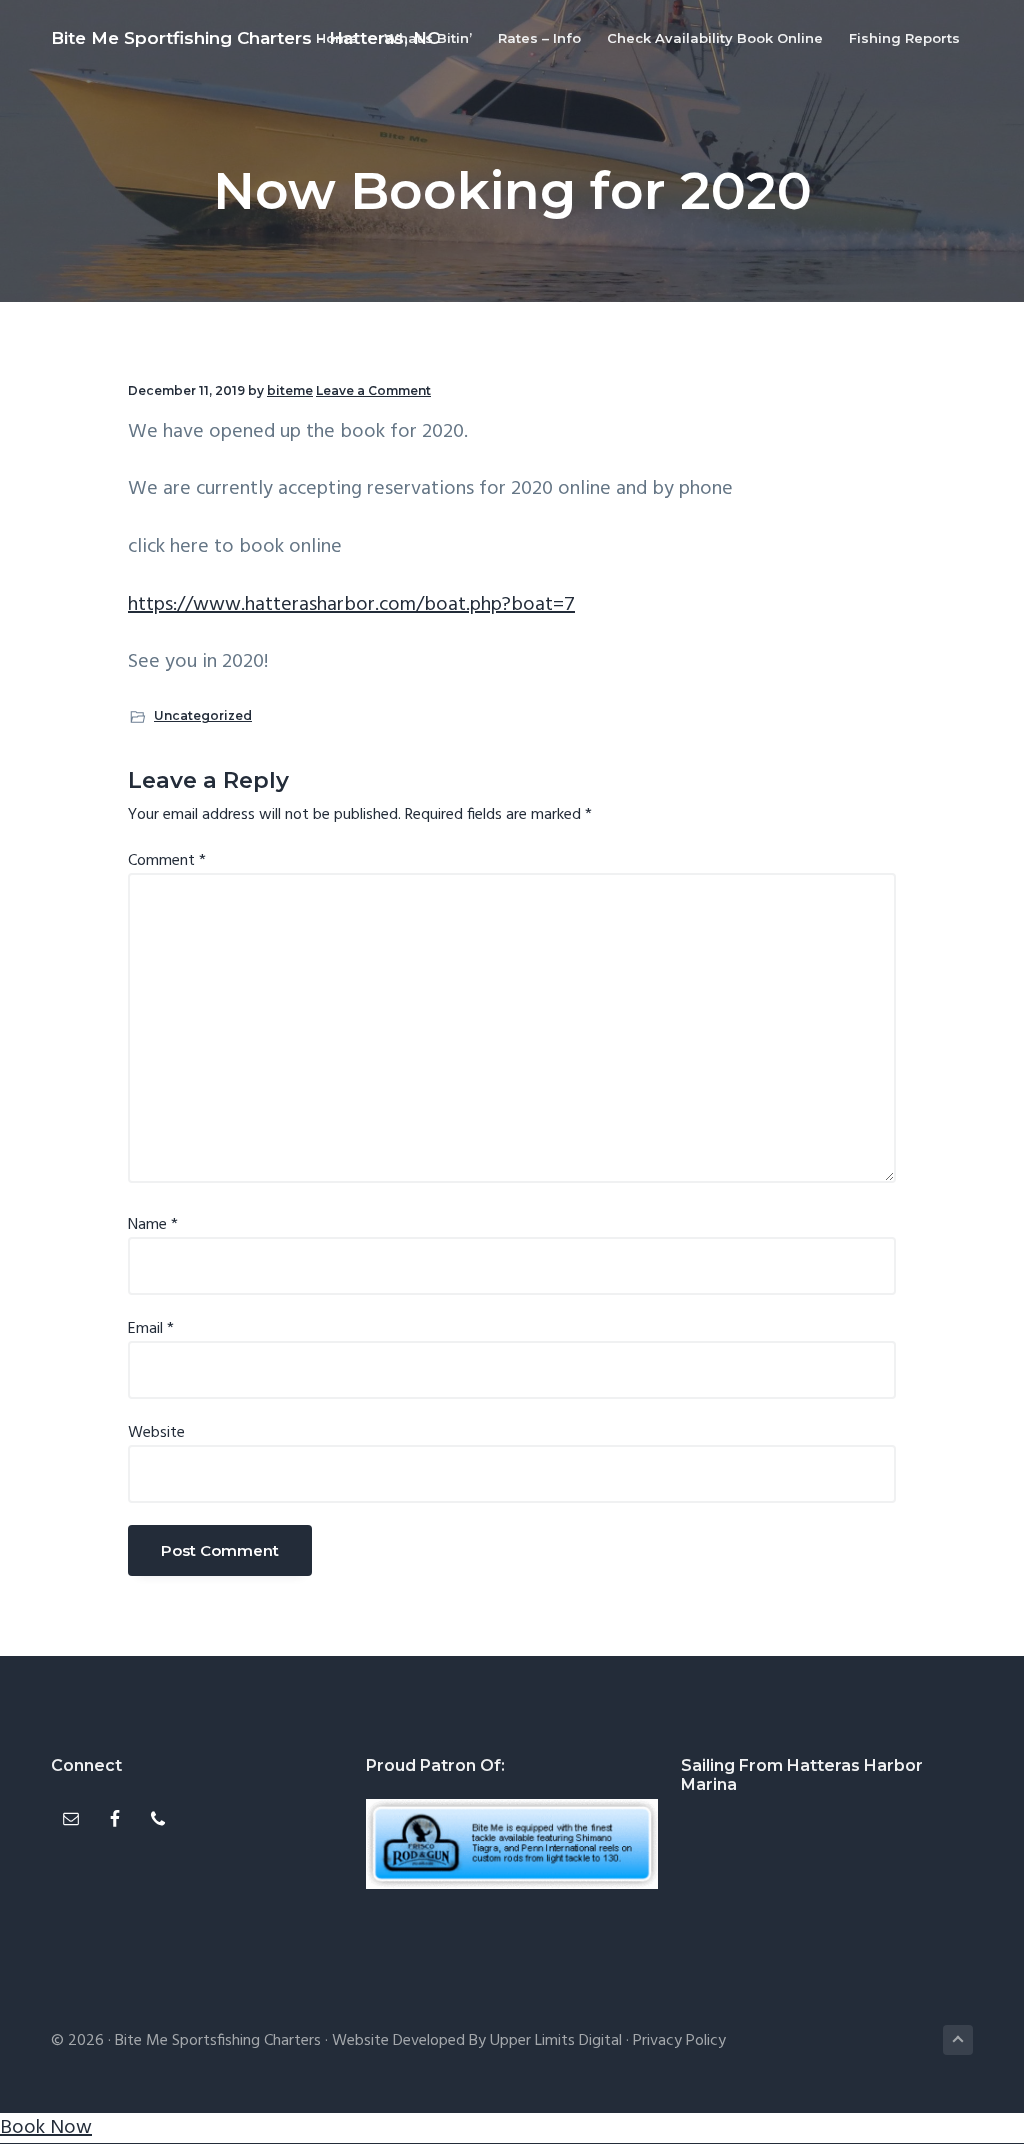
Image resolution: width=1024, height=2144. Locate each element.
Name (153, 1225)
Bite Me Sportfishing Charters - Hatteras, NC (245, 38)
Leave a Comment (373, 390)
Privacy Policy (679, 2041)
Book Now (46, 2128)
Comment (167, 861)
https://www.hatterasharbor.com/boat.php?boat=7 (351, 605)
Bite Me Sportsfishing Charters (218, 2041)
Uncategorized (203, 715)
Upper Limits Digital (556, 2041)
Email (151, 1329)
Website (156, 1433)
